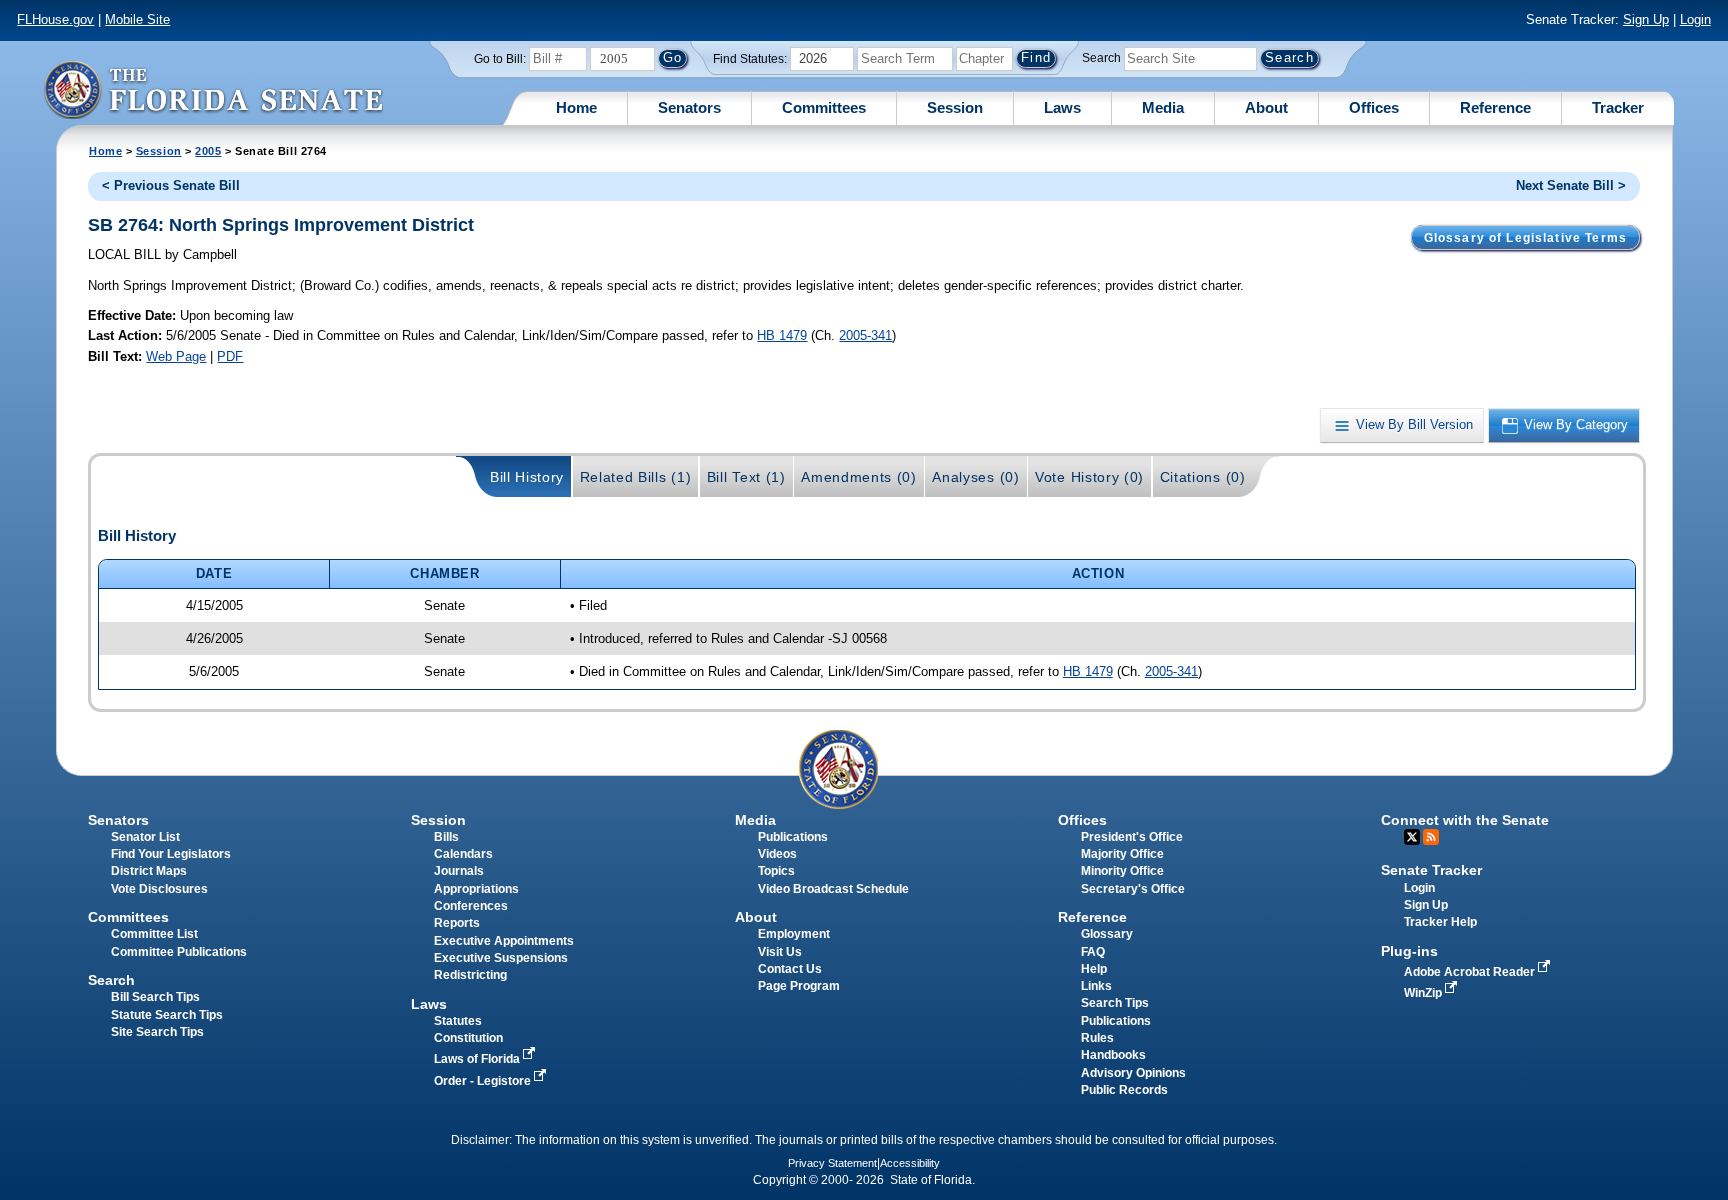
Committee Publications (179, 952)
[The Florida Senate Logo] (213, 89)
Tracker (1618, 107)
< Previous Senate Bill (171, 185)
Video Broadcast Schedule (833, 889)
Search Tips (1115, 1003)
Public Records (1124, 1090)
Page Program (799, 986)
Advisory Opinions (1133, 1073)
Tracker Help (1440, 922)
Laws (1062, 107)
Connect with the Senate (1465, 820)
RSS (1431, 837)
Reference (1495, 107)
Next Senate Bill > (1571, 185)
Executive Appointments (504, 941)
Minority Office (1122, 871)
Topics (776, 871)
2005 (208, 151)
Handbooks (1113, 1055)
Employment (794, 934)
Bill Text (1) (746, 477)
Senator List (145, 837)
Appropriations (476, 889)
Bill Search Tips (155, 997)
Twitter (1412, 837)
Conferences (471, 906)
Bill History (527, 477)
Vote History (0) (1089, 477)
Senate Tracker (1431, 870)
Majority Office (1122, 854)
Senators (689, 107)
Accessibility (910, 1163)
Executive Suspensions (501, 958)
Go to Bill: (500, 59)
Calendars (463, 854)
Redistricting (470, 975)
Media (1163, 107)
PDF (230, 356)
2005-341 (865, 335)
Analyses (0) (975, 477)
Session (955, 107)
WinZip (1424, 993)
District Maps (149, 871)
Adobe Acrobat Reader (1471, 972)
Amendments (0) (859, 477)
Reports (457, 923)
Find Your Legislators (171, 854)
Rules (1097, 1038)
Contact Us (790, 969)
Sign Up (1646, 19)
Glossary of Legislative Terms (1525, 238)
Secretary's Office (1133, 889)
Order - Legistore (484, 1081)
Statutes (458, 1021)
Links (1096, 986)
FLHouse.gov (55, 19)
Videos (777, 854)
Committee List (154, 934)
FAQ (1093, 952)
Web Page (176, 356)
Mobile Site (137, 19)
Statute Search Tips (167, 1015)
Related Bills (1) (636, 477)
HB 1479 (782, 335)
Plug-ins (1409, 951)
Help (1094, 969)
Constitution (468, 1038)
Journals (459, 871)
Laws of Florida (478, 1059)
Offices (1374, 107)
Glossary (1107, 934)
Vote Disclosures (159, 889)
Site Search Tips (157, 1032)
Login (1695, 19)
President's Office (1132, 837)
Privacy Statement (832, 1163)
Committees (824, 107)
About (1266, 107)
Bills (446, 837)
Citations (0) (1203, 477)
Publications (793, 837)
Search (1101, 58)
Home (576, 107)
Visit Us (780, 952)
